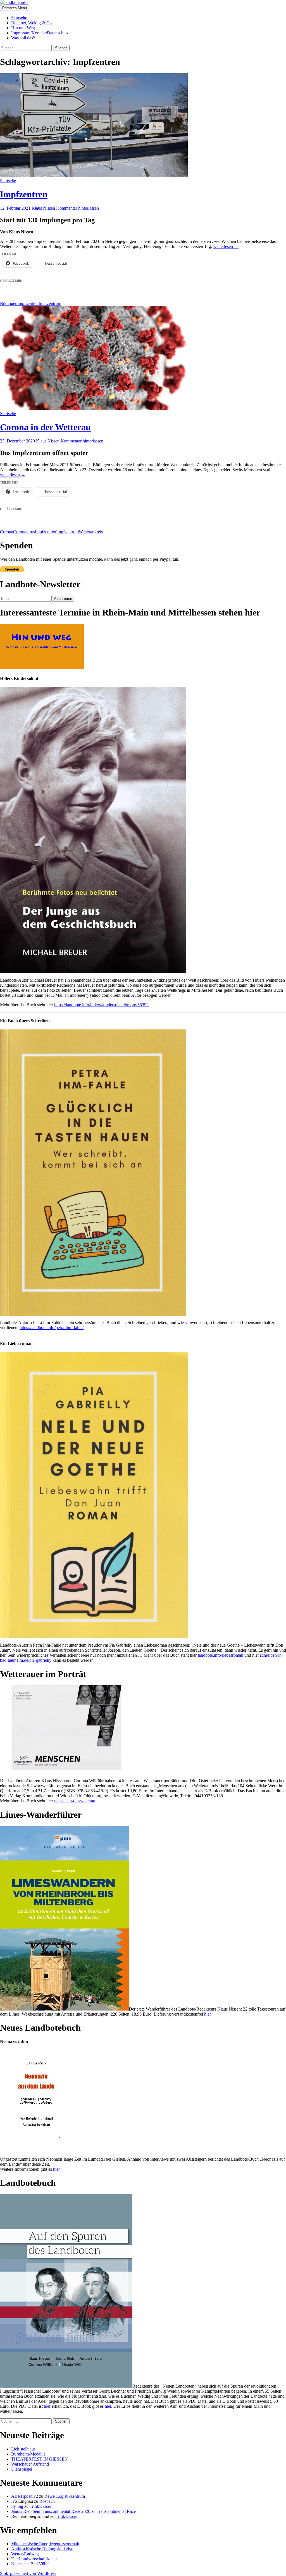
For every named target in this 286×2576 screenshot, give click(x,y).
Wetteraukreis (91, 532)
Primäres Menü (15, 8)
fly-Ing (17, 2506)
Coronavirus (24, 532)
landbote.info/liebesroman (221, 1655)
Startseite (19, 18)
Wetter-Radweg (25, 2554)
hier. (208, 2014)
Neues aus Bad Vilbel (30, 2564)
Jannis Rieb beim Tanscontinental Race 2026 (51, 2511)
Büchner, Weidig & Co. (32, 23)
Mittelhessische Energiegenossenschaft (45, 2544)
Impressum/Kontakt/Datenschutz (40, 33)
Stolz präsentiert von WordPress (28, 2573)
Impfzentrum (50, 303)
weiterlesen (226, 246)
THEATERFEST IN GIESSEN (40, 2459)
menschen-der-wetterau (75, 1801)
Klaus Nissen (43, 208)
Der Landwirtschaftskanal (34, 2559)
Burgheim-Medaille (28, 2454)
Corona (7, 532)
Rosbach (47, 2501)
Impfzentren (24, 194)
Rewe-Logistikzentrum (65, 2496)
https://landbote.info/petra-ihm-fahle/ (52, 1328)
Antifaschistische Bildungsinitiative (42, 2549)
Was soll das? (23, 38)
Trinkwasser (40, 2506)
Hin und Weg (23, 28)
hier (56, 2169)
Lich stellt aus (23, 2449)
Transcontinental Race (116, 2511)
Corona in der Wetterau (45, 427)
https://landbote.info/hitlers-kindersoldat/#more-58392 (101, 1005)
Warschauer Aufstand (30, 2464)
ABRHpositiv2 (25, 2496)
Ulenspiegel (22, 2469)
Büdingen (9, 303)
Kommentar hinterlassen (78, 208)
